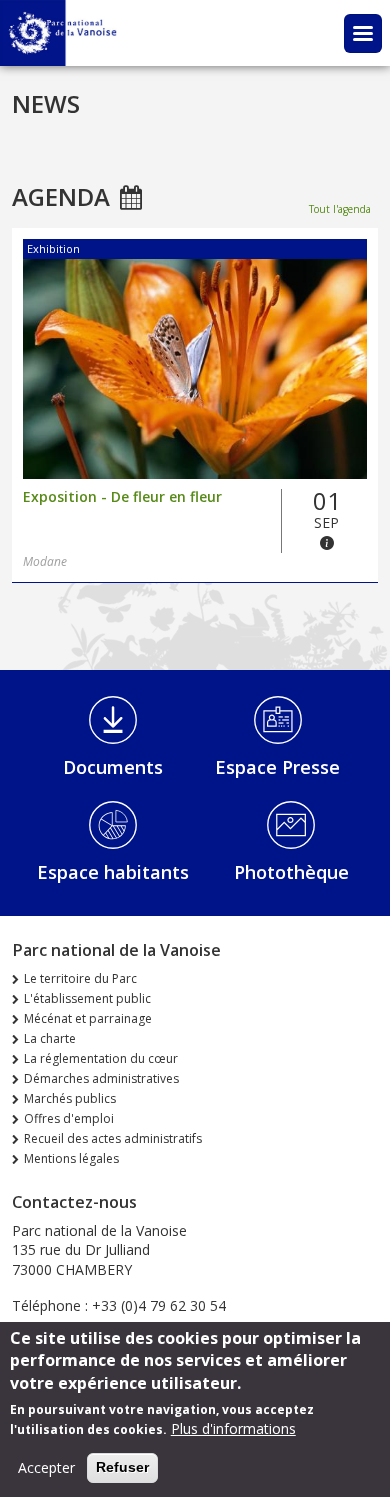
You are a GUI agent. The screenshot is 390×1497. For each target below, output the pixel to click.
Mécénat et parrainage (88, 1018)
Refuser (122, 1467)
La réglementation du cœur (101, 1058)
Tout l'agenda (340, 209)
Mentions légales (71, 1158)
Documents (113, 767)
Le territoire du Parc (80, 978)
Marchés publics (70, 1098)
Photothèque (291, 872)
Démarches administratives (101, 1078)
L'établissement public (87, 998)
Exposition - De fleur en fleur (122, 497)
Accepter (46, 1467)
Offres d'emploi (69, 1118)
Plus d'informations (233, 1428)
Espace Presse (277, 767)
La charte (50, 1038)
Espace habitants (113, 872)
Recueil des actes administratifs (113, 1138)
